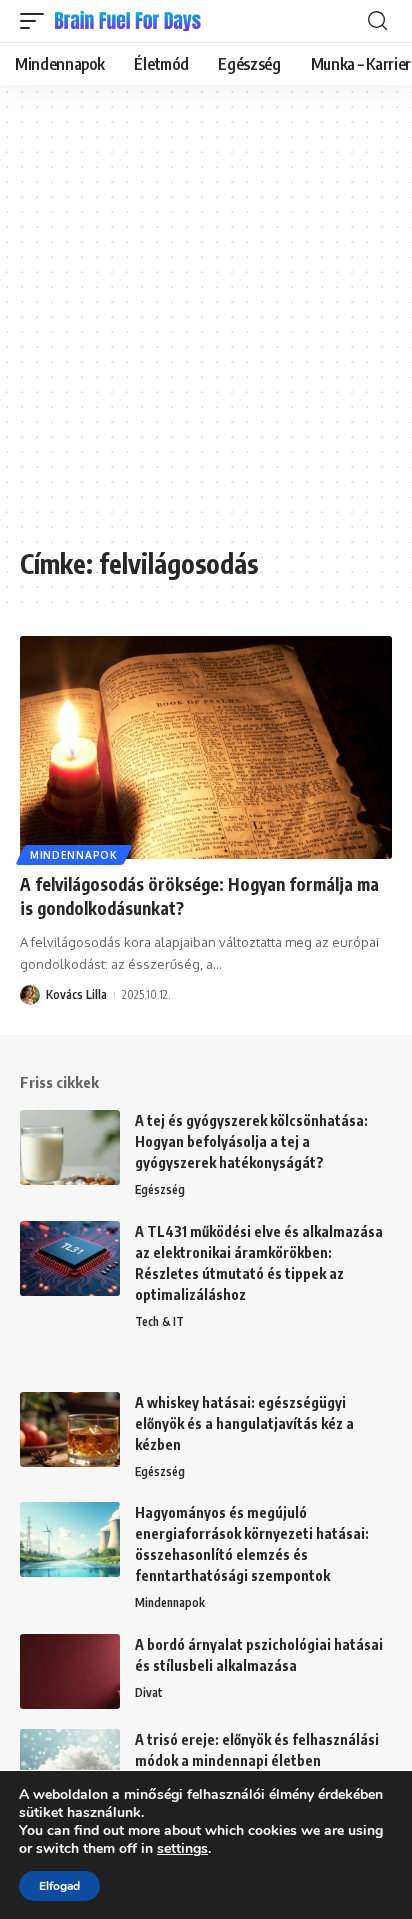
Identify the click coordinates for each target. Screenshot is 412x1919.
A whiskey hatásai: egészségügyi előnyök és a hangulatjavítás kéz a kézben (244, 1423)
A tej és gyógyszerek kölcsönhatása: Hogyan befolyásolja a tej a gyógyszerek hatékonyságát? (251, 1141)
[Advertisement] (206, 326)
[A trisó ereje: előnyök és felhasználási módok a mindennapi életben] (70, 1766)
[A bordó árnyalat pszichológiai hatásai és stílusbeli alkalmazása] (70, 1671)
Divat (149, 1692)
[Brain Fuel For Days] (129, 21)
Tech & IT (159, 1321)
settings (182, 1849)
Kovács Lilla (76, 994)
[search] (377, 21)
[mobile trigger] (37, 21)
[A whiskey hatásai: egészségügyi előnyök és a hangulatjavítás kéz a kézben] (70, 1429)
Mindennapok (74, 855)
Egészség (160, 1189)
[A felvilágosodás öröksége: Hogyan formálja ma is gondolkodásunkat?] (206, 747)
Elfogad (59, 1886)
